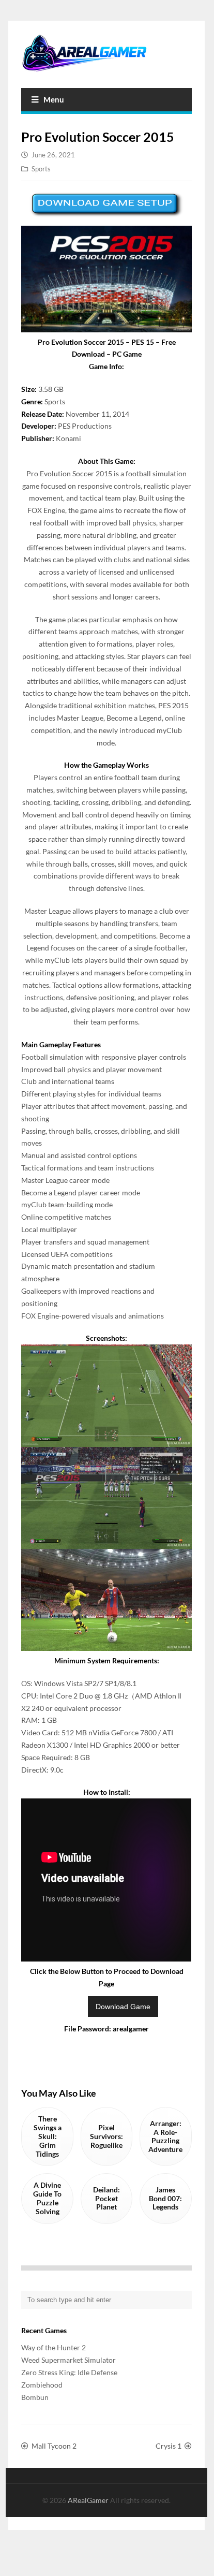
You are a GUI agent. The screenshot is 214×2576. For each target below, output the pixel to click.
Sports (41, 169)
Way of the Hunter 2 (53, 2347)
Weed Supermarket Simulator (68, 2360)
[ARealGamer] (106, 53)
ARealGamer (89, 2500)
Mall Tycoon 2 (54, 2446)
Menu (54, 99)
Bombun (35, 2397)
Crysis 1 (169, 2446)
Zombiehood (42, 2385)
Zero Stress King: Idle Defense (69, 2372)
